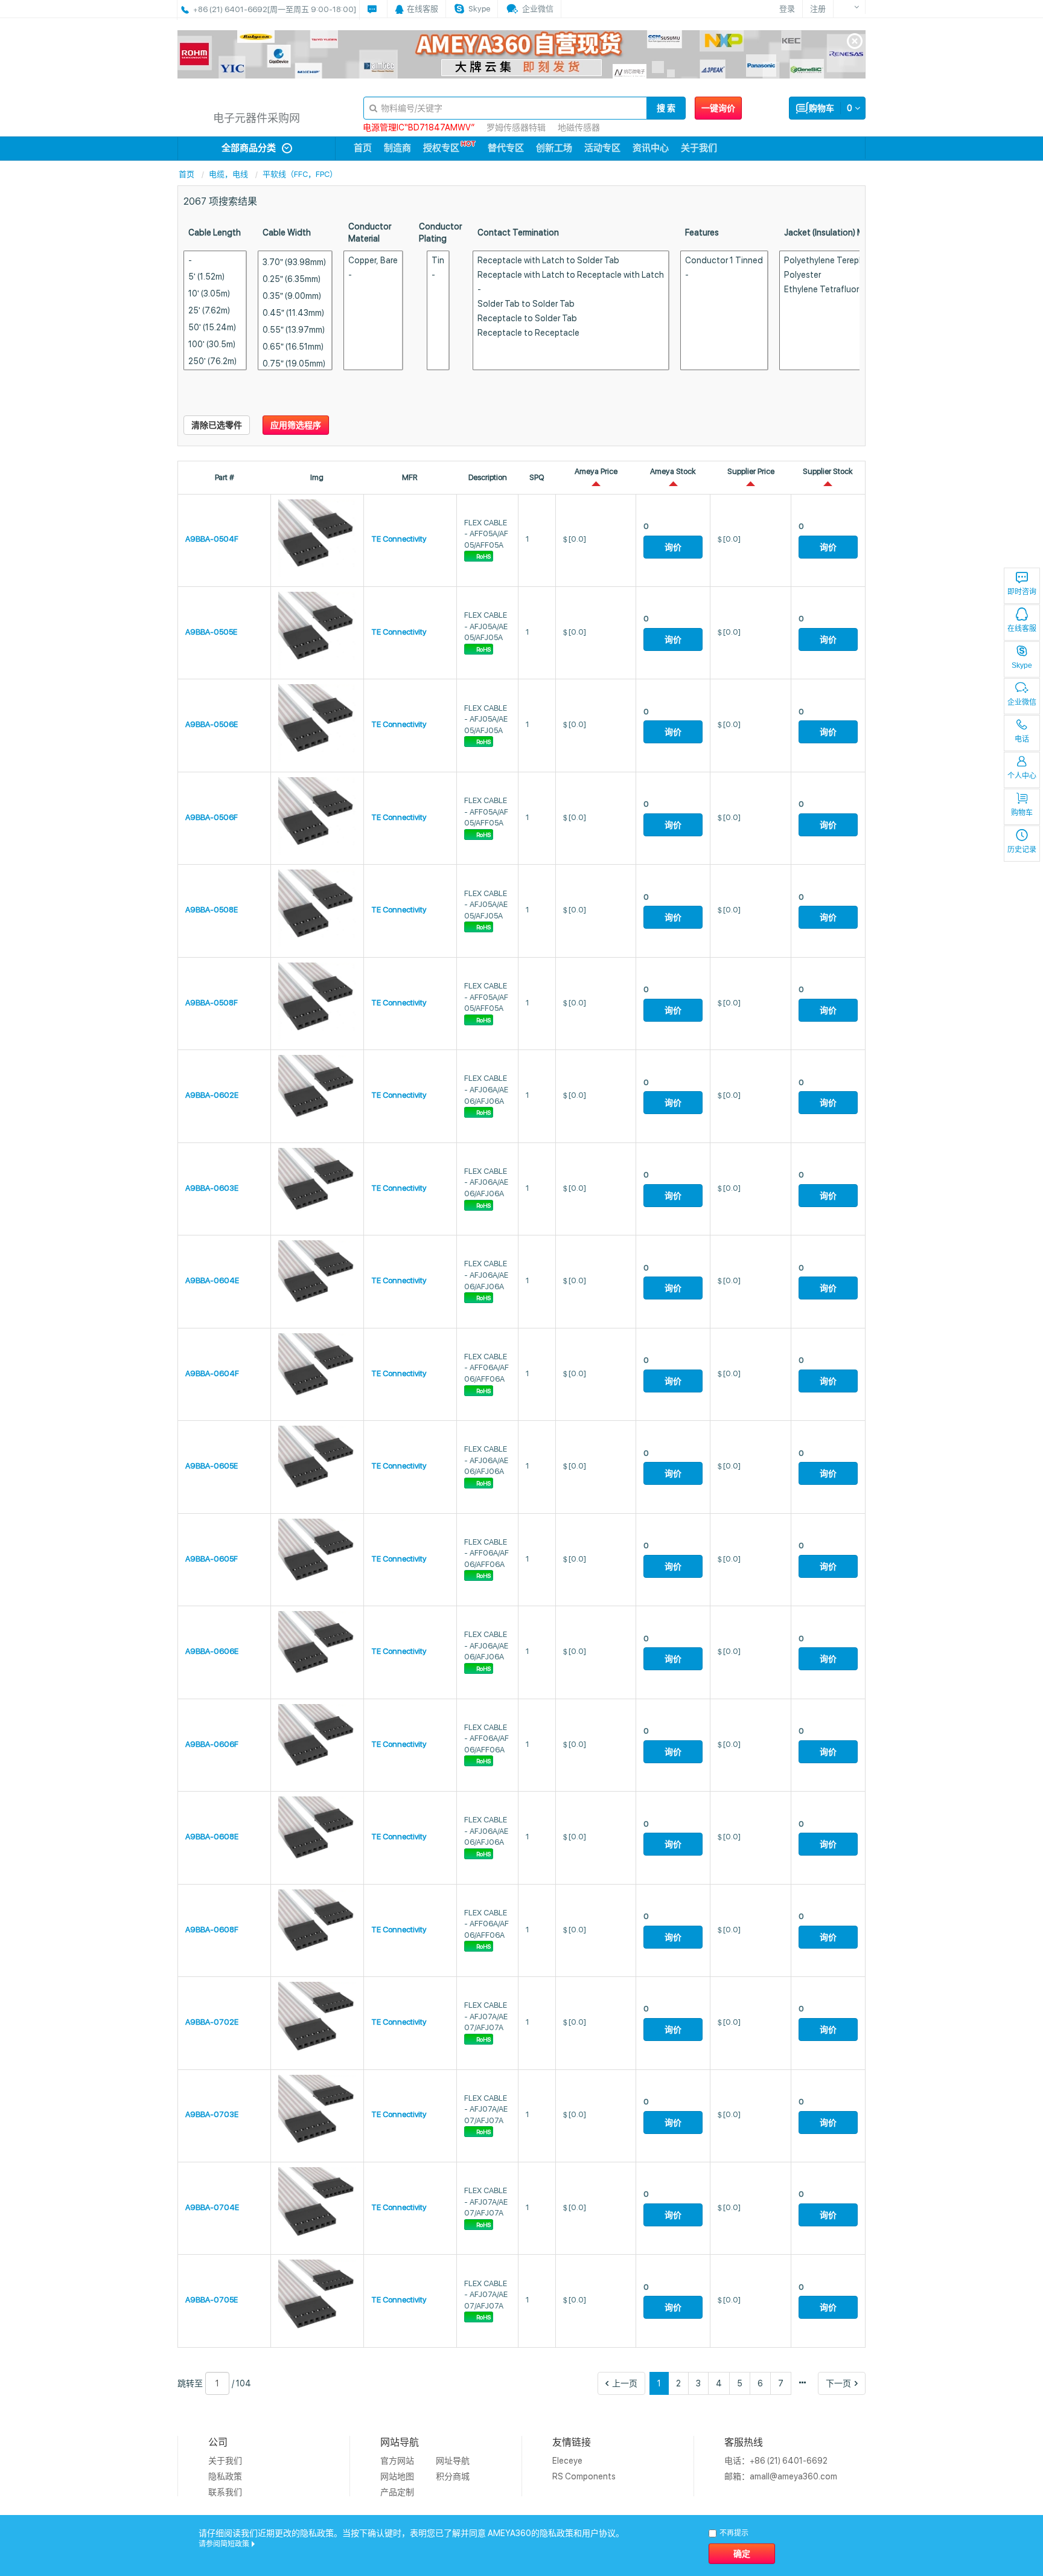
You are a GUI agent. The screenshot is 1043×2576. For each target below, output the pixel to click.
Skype (1022, 665)
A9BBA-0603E (212, 1188)
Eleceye (567, 2461)
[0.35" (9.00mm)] (295, 296)
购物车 (1022, 813)
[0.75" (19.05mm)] (295, 363)
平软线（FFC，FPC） (300, 174)
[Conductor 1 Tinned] (724, 261)
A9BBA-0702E (212, 2022)
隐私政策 (225, 2476)
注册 (818, 9)
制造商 (397, 148)
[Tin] (438, 261)
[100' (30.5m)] (215, 344)
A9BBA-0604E (212, 1280)
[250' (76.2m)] (215, 361)
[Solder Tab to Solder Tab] (571, 304)
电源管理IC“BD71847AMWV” (419, 127)
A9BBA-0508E (212, 910)
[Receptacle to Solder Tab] (571, 319)
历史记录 (1022, 850)
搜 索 (666, 108)
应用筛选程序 (296, 425)
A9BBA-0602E (212, 1095)
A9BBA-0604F (212, 1373)
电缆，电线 (228, 174)
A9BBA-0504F (212, 539)
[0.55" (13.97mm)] (295, 329)
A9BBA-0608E (212, 1837)
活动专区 (602, 148)
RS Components (584, 2476)
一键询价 (718, 108)
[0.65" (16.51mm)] (295, 346)
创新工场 (554, 148)
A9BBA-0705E (212, 2300)
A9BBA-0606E (212, 1651)
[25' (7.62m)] (215, 310)
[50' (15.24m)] (215, 327)
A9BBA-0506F (212, 817)
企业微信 (1022, 702)
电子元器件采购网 (257, 118)
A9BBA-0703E (212, 2114)
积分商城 (453, 2476)
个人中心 (1022, 776)
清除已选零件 (217, 425)
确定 (742, 2554)
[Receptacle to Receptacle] (571, 333)
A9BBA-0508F (212, 1003)
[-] (215, 261)
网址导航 (453, 2461)
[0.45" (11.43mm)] (295, 312)
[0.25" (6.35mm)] (295, 279)
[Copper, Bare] (373, 261)
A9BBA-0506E (212, 724)
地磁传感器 (579, 127)
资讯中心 (651, 148)
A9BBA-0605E (212, 1466)
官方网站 (397, 2461)
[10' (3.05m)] (215, 293)
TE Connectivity (399, 539)
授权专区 (441, 148)
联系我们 (225, 2492)
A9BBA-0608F (212, 1930)
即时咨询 (1022, 592)
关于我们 (699, 148)
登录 (787, 9)
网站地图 (397, 2476)
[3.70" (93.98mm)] (295, 262)
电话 (1022, 739)
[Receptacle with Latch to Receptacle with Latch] (571, 275)
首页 (363, 148)
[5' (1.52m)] (215, 276)
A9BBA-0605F (212, 1559)
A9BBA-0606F (212, 1744)
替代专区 (506, 148)
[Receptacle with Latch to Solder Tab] (571, 261)
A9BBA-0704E (212, 2207)
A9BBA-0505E (211, 632)
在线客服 (1022, 629)
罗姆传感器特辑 (516, 127)
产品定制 (397, 2492)
